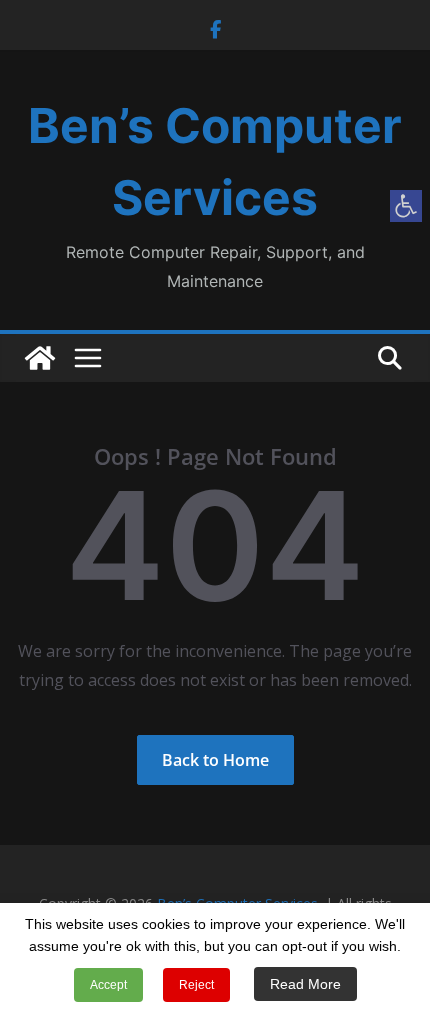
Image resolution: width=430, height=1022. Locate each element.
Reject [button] (196, 985)
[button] (406, 206)
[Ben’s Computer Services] (40, 358)
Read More (305, 984)
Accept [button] (108, 985)
